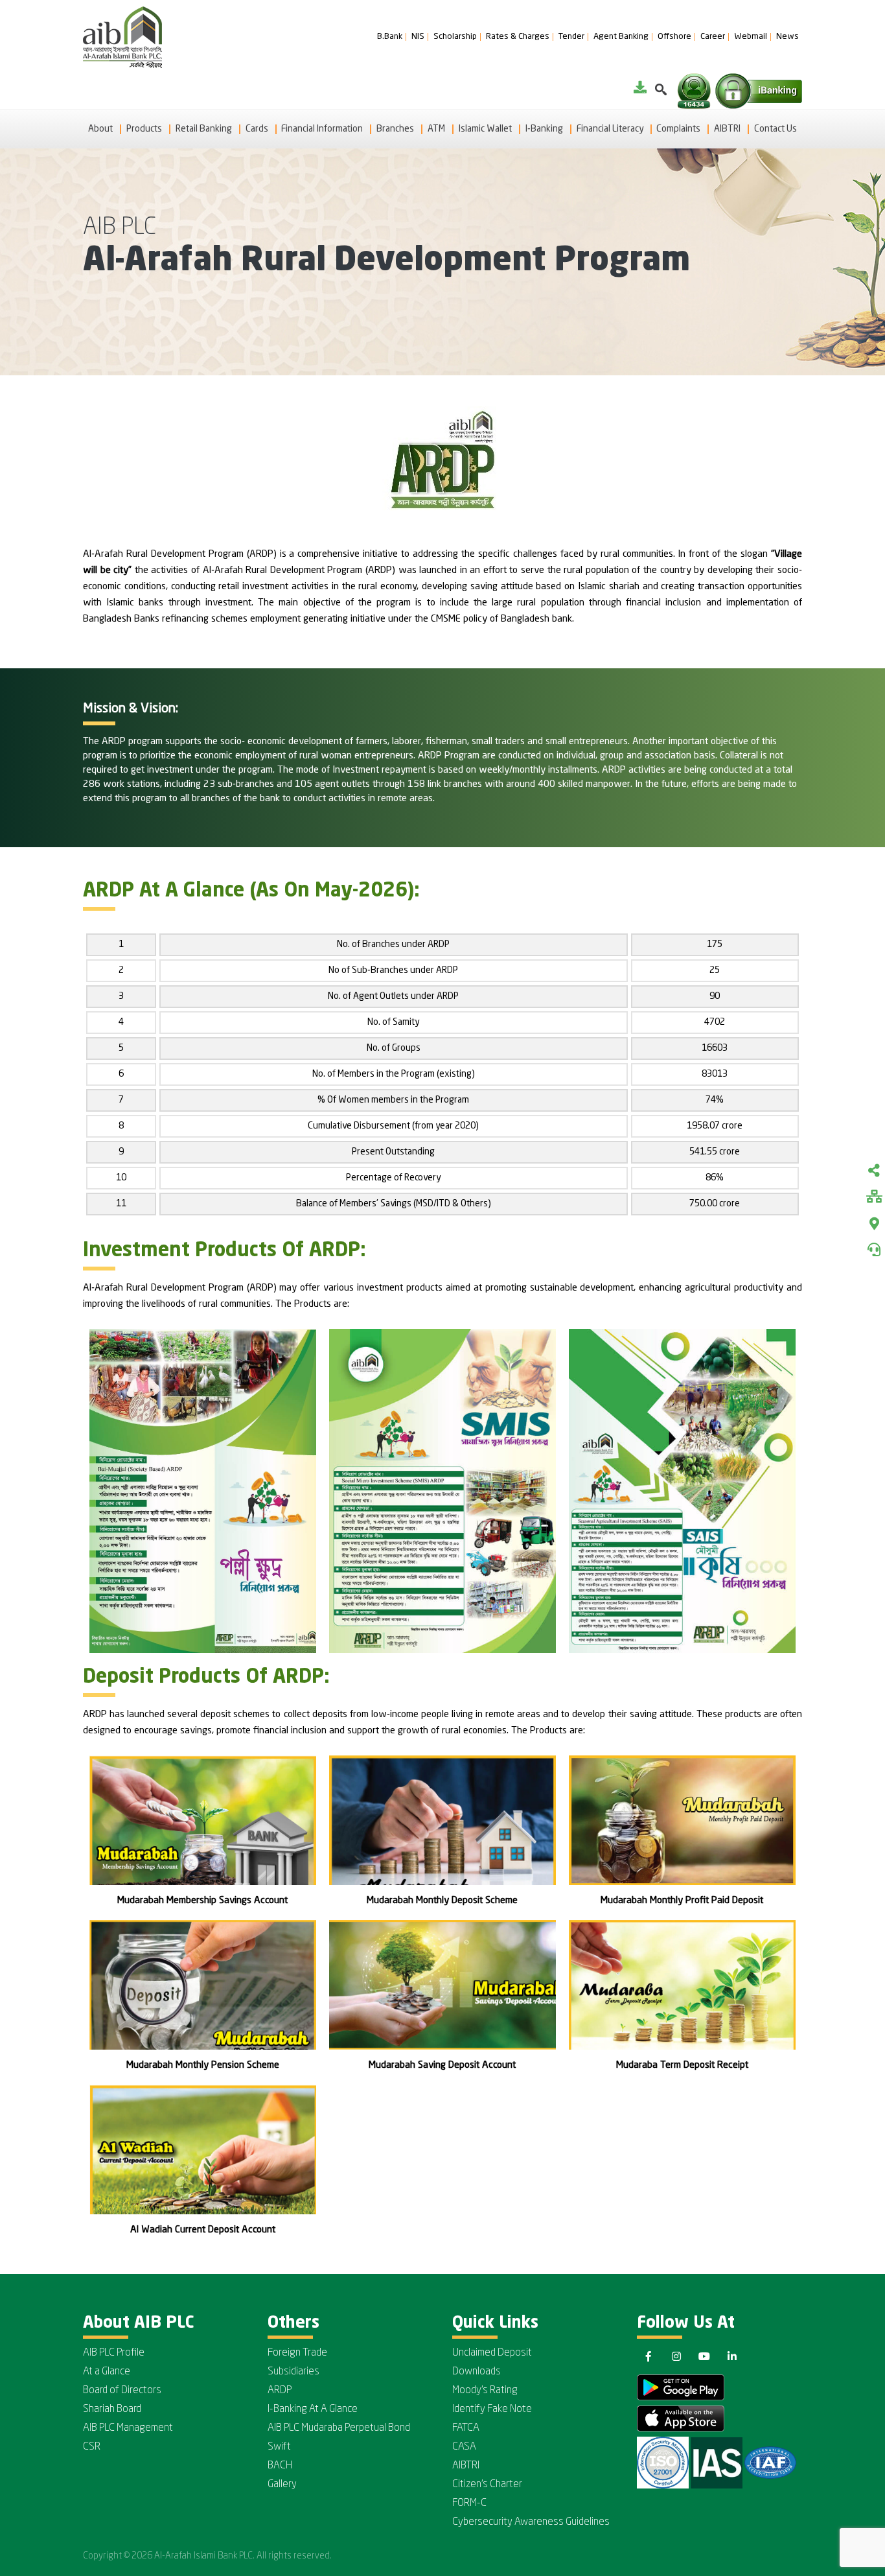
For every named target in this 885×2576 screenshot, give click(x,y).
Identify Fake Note (492, 2409)
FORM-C (469, 2503)
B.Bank (390, 37)
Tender (571, 37)
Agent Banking (621, 37)
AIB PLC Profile (114, 2353)
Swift (279, 2447)
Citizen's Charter (487, 2485)
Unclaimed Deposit (492, 2353)
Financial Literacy (610, 129)
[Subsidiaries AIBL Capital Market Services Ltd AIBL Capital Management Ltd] (874, 1198)
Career (713, 37)
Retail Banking (204, 129)
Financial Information (322, 129)
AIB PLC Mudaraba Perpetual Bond (339, 2428)
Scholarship (455, 37)
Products (144, 129)
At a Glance (107, 2372)
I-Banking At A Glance (313, 2409)
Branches (395, 129)
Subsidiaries (293, 2372)
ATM (436, 129)
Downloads (477, 2372)
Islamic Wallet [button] (485, 129)
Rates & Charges (518, 37)
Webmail (751, 37)
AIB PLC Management (128, 2428)
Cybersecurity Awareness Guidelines (531, 2522)
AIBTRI (727, 129)
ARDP (280, 2391)
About (100, 129)
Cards (257, 129)
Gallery (282, 2485)
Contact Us (776, 129)
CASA (464, 2447)
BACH (280, 2466)
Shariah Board (112, 2409)
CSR (92, 2447)
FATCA (466, 2428)
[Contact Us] (874, 1250)
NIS (418, 37)
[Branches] (874, 1224)
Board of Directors (122, 2391)
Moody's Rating (485, 2391)
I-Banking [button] (544, 129)
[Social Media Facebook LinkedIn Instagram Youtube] (874, 1172)
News (787, 37)
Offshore (674, 37)
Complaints (678, 129)
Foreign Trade (297, 2353)
